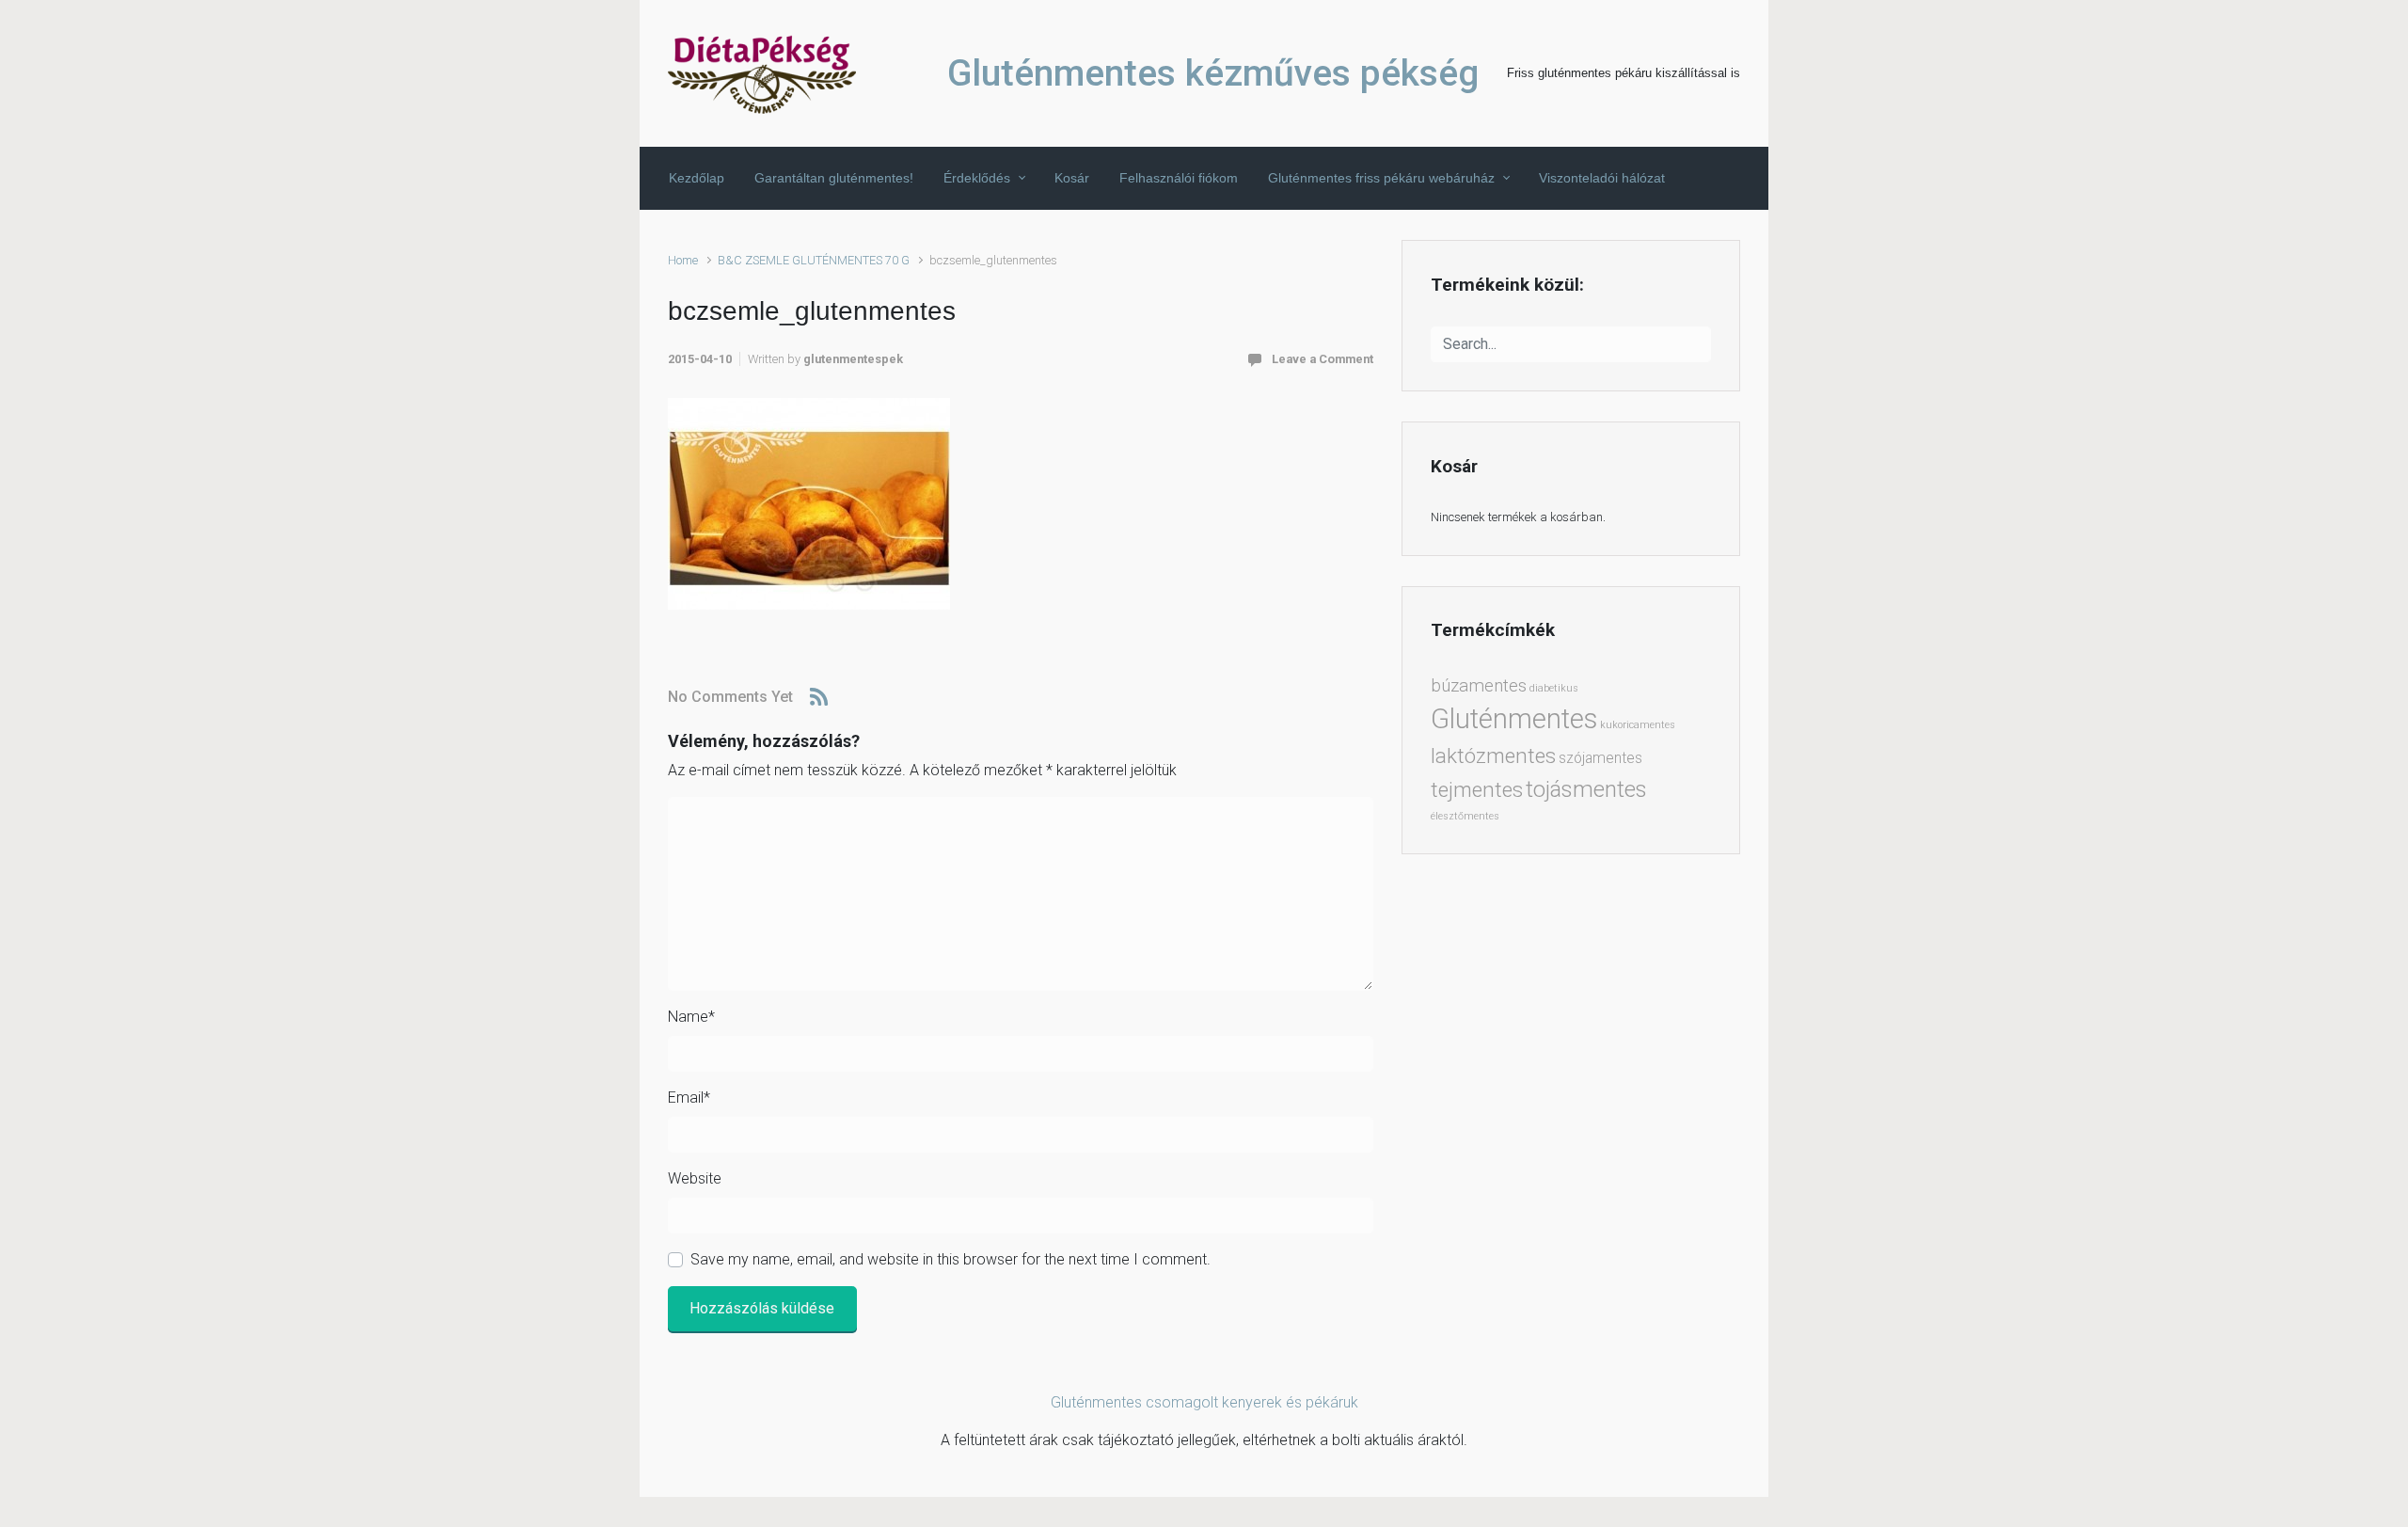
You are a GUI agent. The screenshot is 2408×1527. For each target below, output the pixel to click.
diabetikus (1554, 688)
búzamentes (1479, 686)
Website (695, 1178)
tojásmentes (1586, 789)
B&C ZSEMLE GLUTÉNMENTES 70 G (814, 260)
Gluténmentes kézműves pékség (1213, 73)
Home (683, 260)
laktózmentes (1493, 756)
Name (691, 1017)
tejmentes (1477, 789)
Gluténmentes (1514, 719)
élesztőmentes (1465, 816)
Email (689, 1098)
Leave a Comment (1323, 359)
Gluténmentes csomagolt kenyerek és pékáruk (1204, 1402)
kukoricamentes (1638, 725)
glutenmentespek (853, 359)
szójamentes (1600, 758)
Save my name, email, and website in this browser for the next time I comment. (951, 1259)
